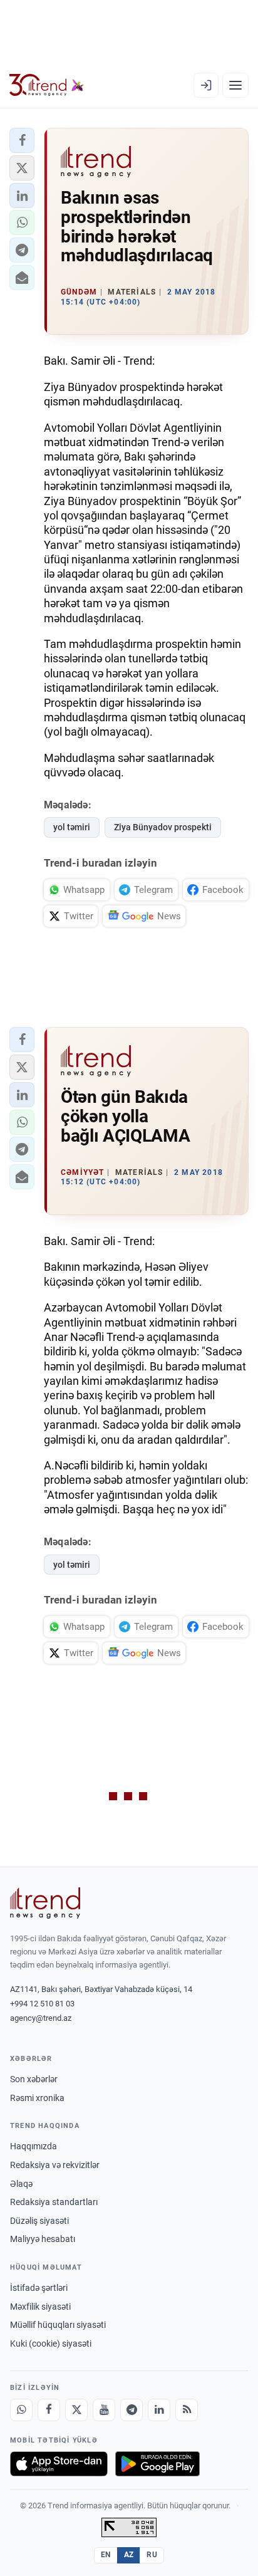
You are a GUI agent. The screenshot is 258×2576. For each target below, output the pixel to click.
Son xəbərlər (34, 2079)
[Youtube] (104, 2410)
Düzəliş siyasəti (39, 2221)
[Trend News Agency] (45, 1903)
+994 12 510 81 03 (42, 2004)
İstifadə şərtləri (39, 2288)
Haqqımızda (34, 2146)
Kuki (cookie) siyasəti (51, 2344)
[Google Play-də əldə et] (157, 2464)
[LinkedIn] (159, 2410)
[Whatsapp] (21, 2410)
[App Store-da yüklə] (59, 2464)
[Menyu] (235, 85)
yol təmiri (72, 827)
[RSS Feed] (187, 2410)
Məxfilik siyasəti (40, 2307)
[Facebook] (49, 2410)
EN (106, 2555)
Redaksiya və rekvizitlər (55, 2165)
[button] (22, 140)
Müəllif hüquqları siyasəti (58, 2325)
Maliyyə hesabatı (43, 2239)
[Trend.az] (47, 85)
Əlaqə (21, 2184)
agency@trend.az (41, 2018)
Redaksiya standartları (54, 2202)
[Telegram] (132, 2410)
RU (152, 2555)
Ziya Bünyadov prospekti (163, 827)
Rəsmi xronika (37, 2098)
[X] (76, 2410)
